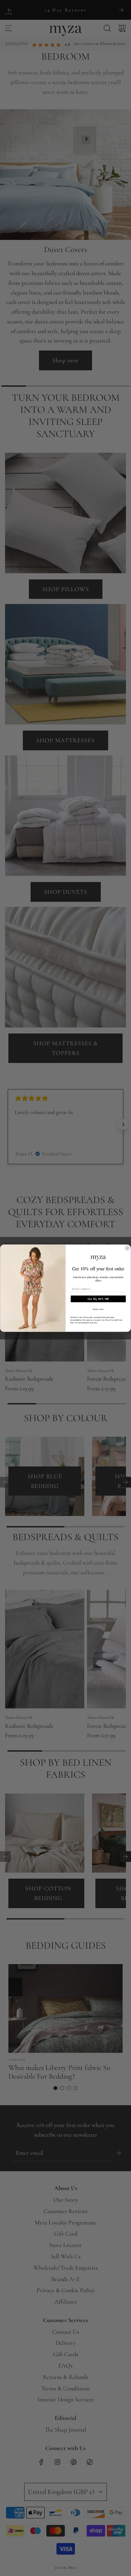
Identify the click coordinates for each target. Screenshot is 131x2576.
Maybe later (98, 1309)
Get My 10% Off (98, 1299)
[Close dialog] (127, 1248)
